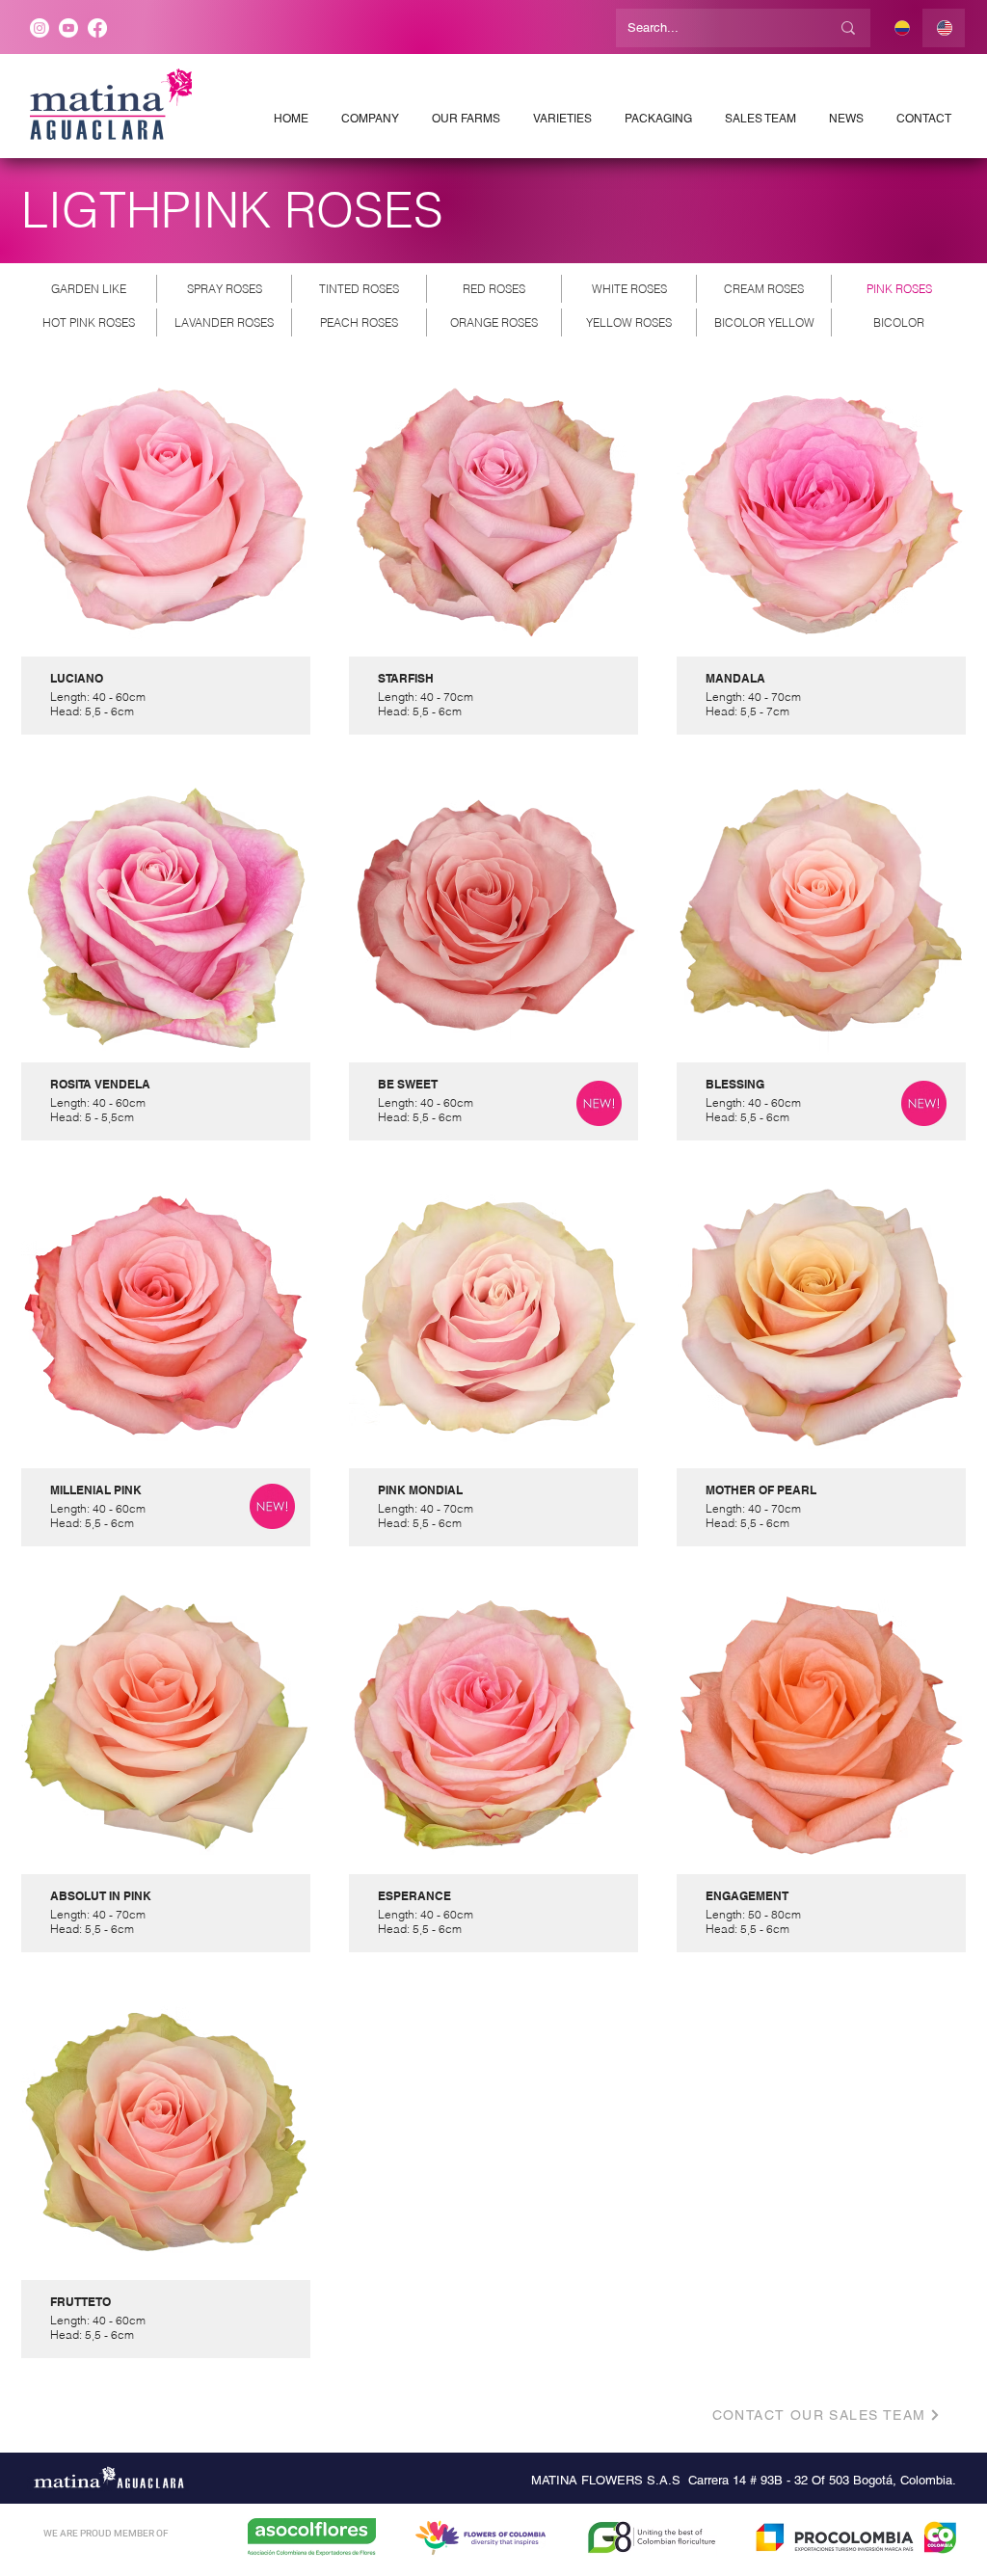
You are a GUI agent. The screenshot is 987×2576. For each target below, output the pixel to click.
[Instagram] (40, 28)
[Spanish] (902, 28)
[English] (944, 28)
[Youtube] (68, 28)
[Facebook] (97, 28)
